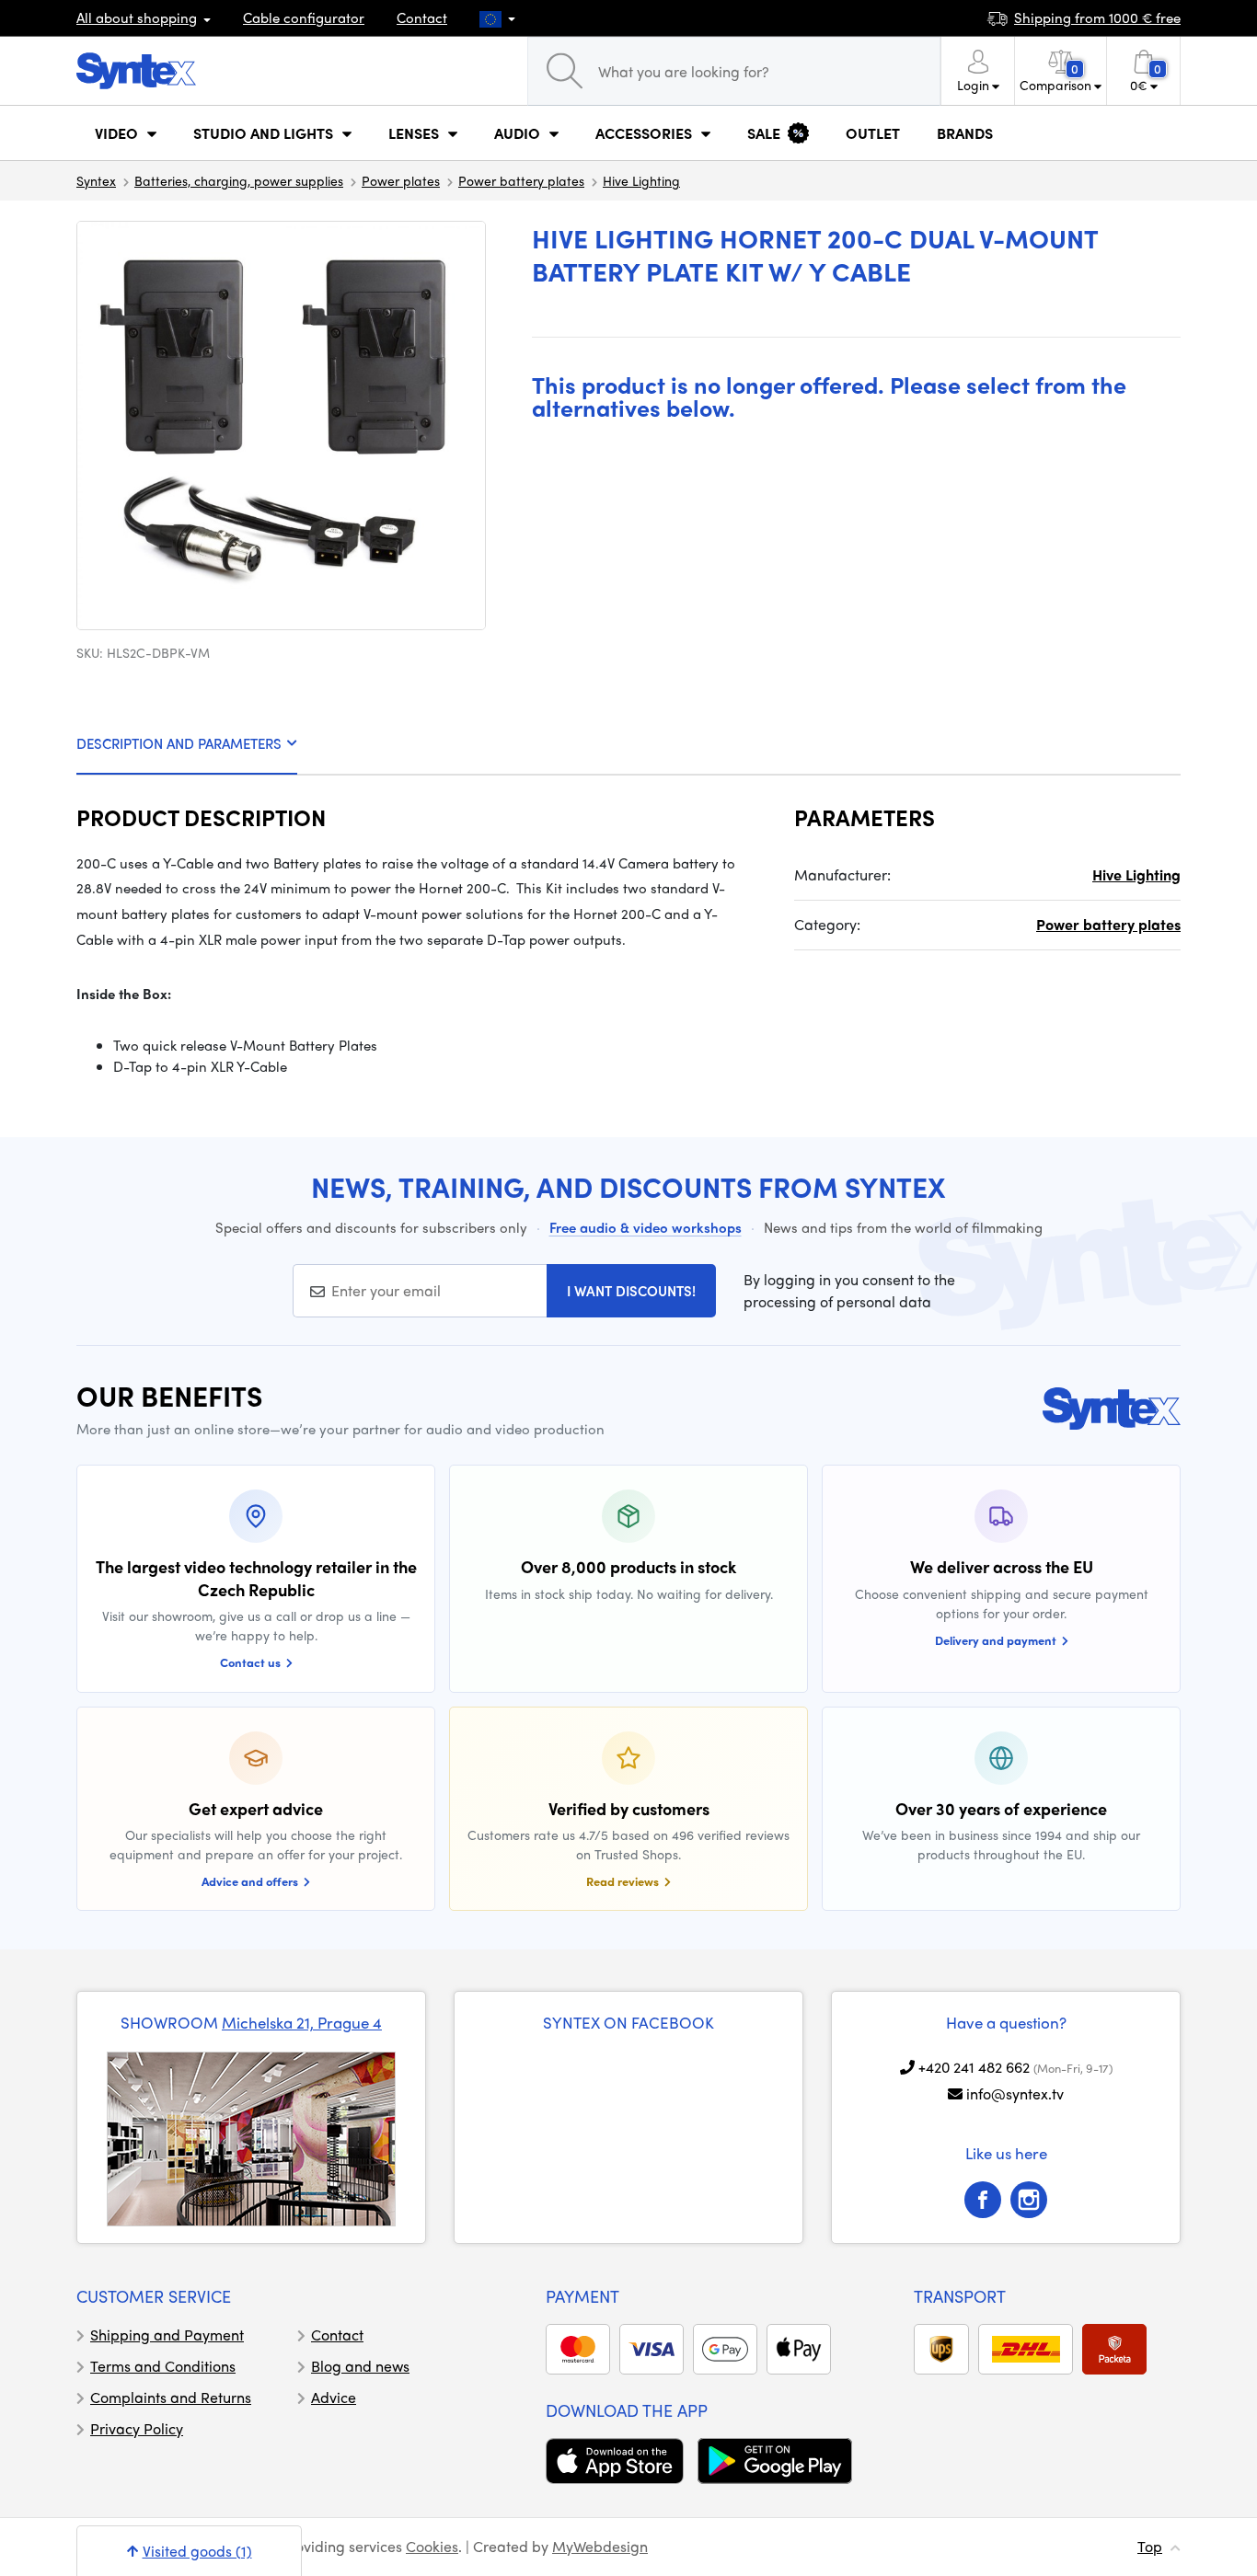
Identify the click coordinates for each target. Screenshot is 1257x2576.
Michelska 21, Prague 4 (302, 2022)
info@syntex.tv (1015, 2093)
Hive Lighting (641, 180)
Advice (334, 2397)
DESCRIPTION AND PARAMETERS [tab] (179, 743)
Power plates (401, 180)
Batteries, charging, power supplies (239, 180)
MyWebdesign (600, 2546)
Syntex (96, 180)
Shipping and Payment (167, 2334)
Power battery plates (521, 180)
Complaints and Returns (171, 2397)
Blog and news (360, 2366)
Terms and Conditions (163, 2366)
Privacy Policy (137, 2428)
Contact (422, 17)
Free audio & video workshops (646, 1227)
